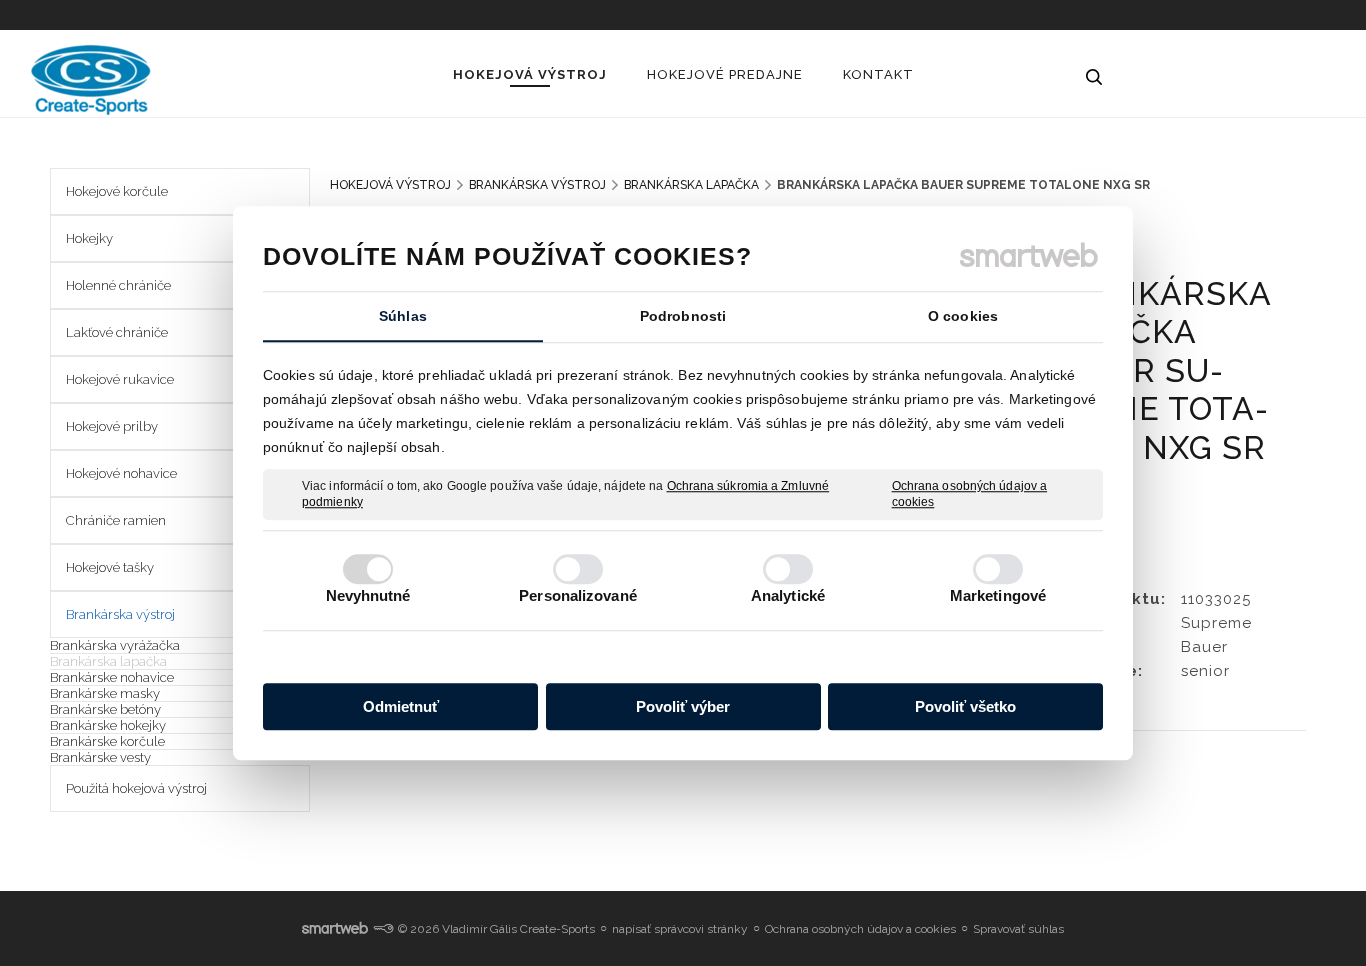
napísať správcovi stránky (680, 929)
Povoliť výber (683, 706)
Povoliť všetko (965, 706)
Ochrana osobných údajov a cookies (970, 494)
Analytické (788, 595)
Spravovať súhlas (1018, 929)
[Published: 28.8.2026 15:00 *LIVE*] (383, 929)
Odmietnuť (401, 706)
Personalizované (578, 595)
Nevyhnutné (368, 595)
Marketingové (998, 595)
